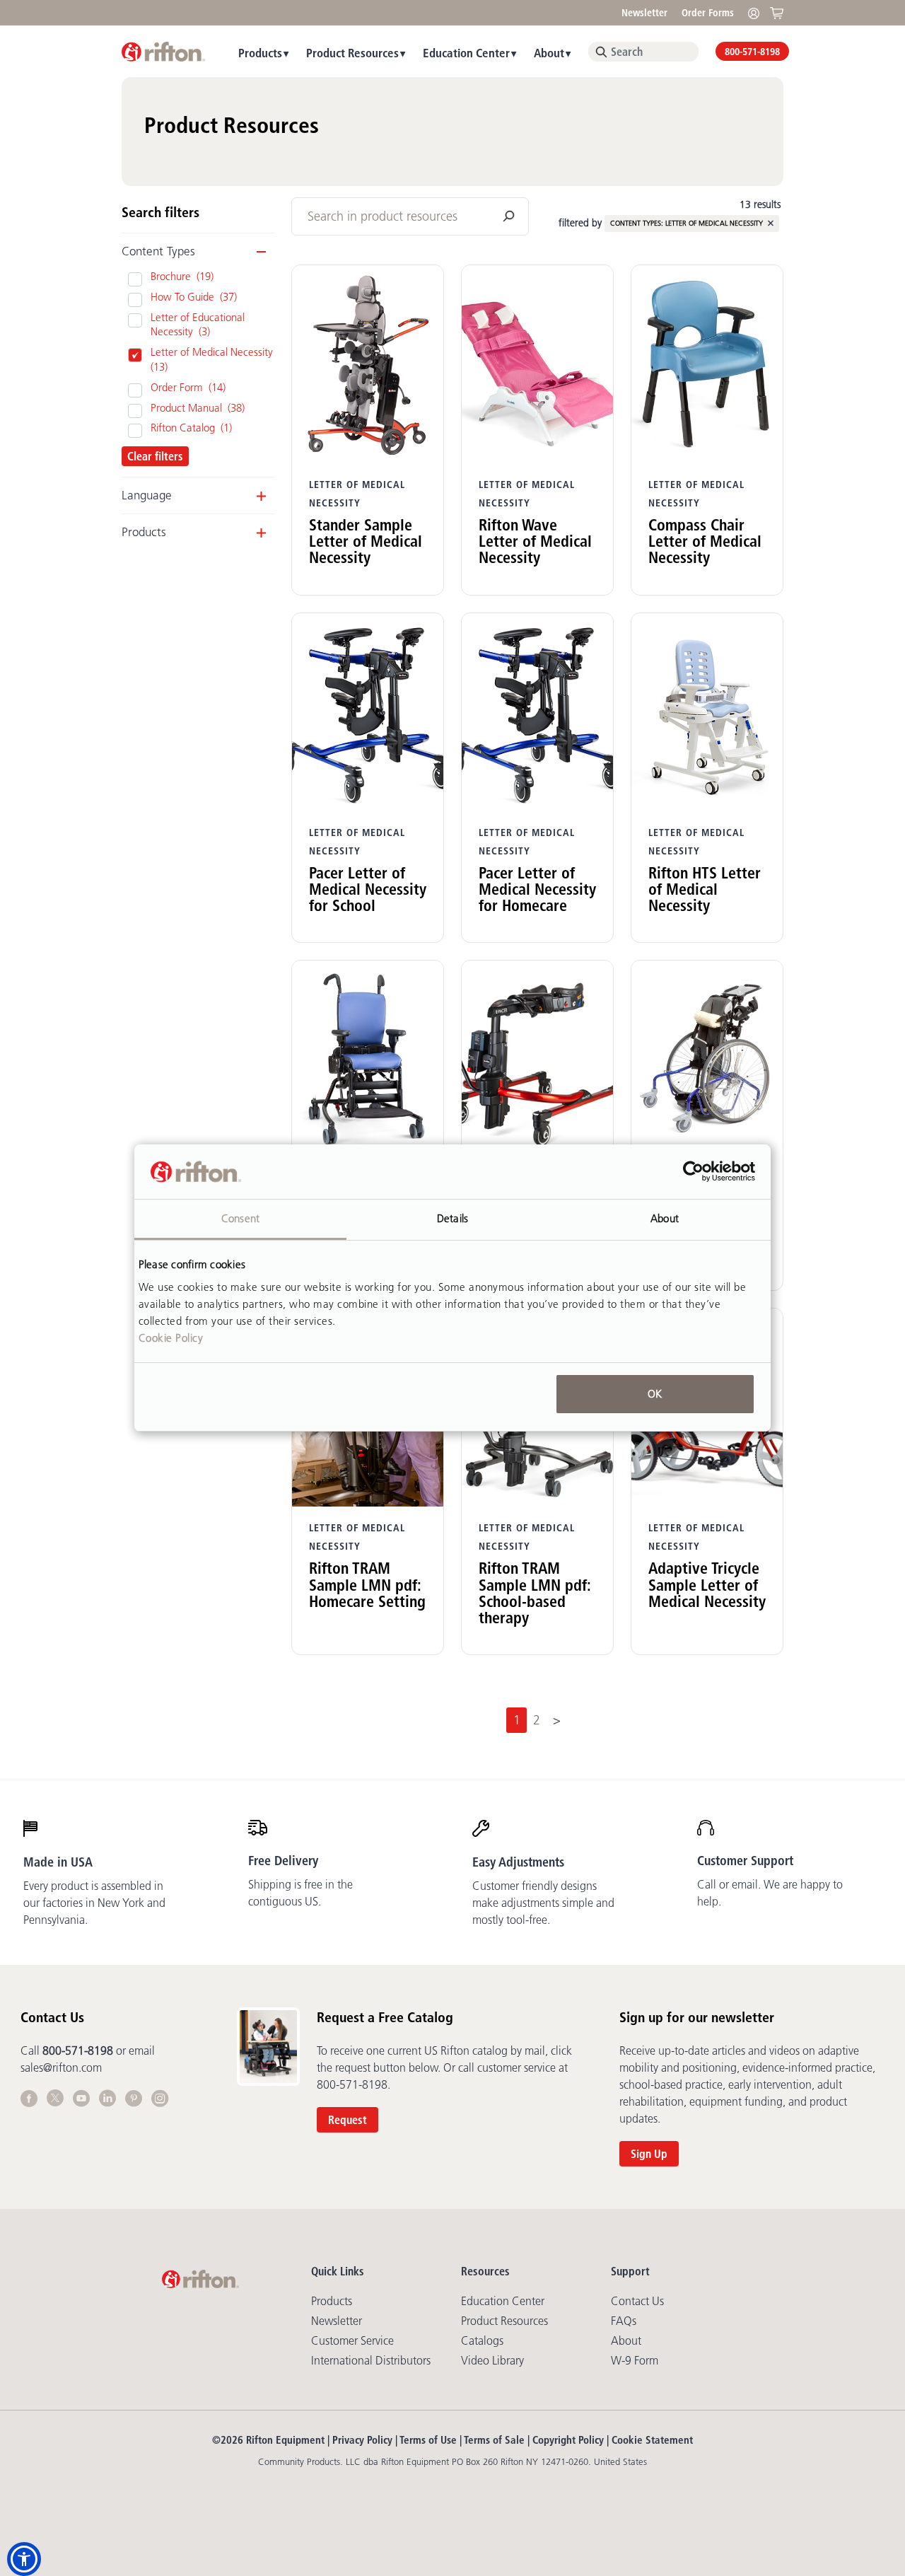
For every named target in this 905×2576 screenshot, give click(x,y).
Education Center (466, 53)
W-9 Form (635, 2360)
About (549, 53)
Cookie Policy (171, 1338)
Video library (492, 2360)
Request (348, 2120)
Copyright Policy (568, 2440)
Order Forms (708, 13)
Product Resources (352, 53)
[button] (24, 2559)
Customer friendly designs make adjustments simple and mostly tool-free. (543, 1903)
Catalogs (482, 2340)
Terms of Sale (494, 2440)
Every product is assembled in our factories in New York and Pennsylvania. (94, 1903)
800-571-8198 (752, 52)
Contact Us (637, 2301)
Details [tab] (452, 1218)
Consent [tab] (240, 1218)
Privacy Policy (362, 2440)
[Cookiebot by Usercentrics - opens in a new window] (693, 1172)
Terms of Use (428, 2440)
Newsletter (644, 13)
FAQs (624, 2321)
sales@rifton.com (61, 2067)
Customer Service (352, 2340)
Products (260, 53)
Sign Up (649, 2154)
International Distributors (371, 2360)
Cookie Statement (652, 2440)
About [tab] (665, 1218)
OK (655, 1394)
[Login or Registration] (757, 12)
